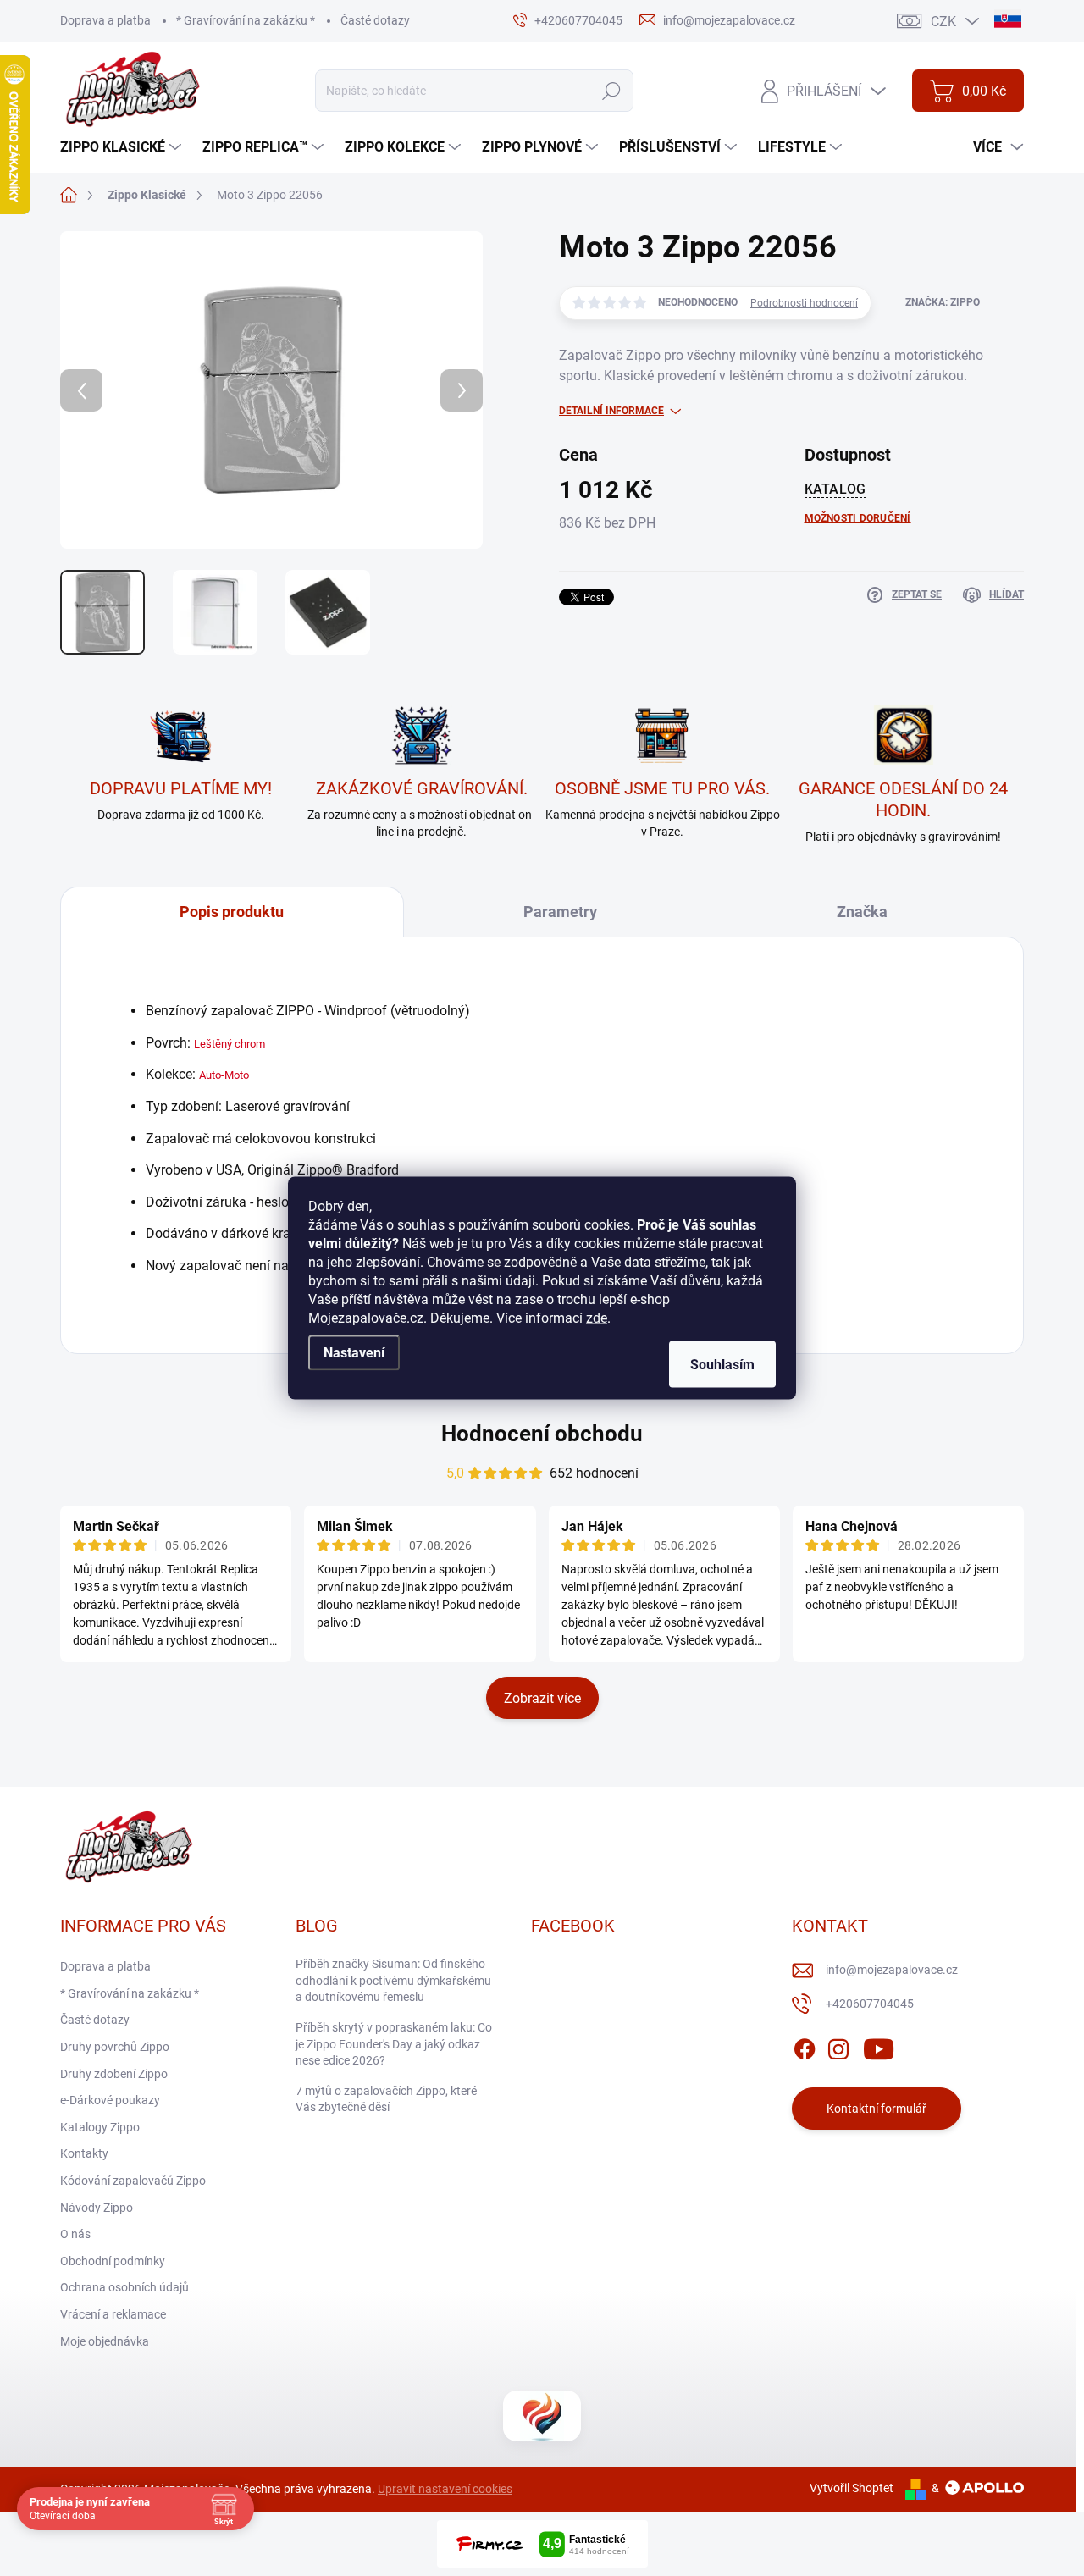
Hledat (611, 91)
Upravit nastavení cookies (445, 2489)
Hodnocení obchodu (542, 1434)
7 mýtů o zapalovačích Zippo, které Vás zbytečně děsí (386, 2099)
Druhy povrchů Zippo (115, 2047)
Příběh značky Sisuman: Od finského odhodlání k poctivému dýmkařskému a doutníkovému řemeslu (393, 1980)
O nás (75, 2234)
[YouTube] (879, 2046)
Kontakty (84, 2153)
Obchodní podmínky (113, 2261)
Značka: (943, 302)
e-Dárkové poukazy (110, 2100)
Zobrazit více (542, 1698)
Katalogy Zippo (100, 2127)
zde (597, 1318)
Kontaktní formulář (877, 2109)
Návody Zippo (97, 2208)
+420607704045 (870, 2004)
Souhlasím (722, 1365)
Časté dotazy (375, 20)
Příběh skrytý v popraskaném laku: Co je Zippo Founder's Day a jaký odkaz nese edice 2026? (394, 2044)
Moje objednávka (105, 2341)
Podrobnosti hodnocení (804, 303)
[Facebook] (805, 2046)
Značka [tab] (862, 912)
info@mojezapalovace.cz (892, 1970)
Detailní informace (611, 411)
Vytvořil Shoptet (852, 2488)
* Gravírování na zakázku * (246, 20)
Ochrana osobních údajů (124, 2287)
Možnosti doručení (858, 518)
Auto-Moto (224, 1075)
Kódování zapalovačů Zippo (133, 2181)
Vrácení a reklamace (113, 2314)
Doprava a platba (105, 20)
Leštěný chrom (230, 1044)
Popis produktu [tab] (232, 912)
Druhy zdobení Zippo (114, 2074)
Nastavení (354, 1353)
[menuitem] (123, 147)
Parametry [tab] (560, 912)
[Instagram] (838, 2046)
